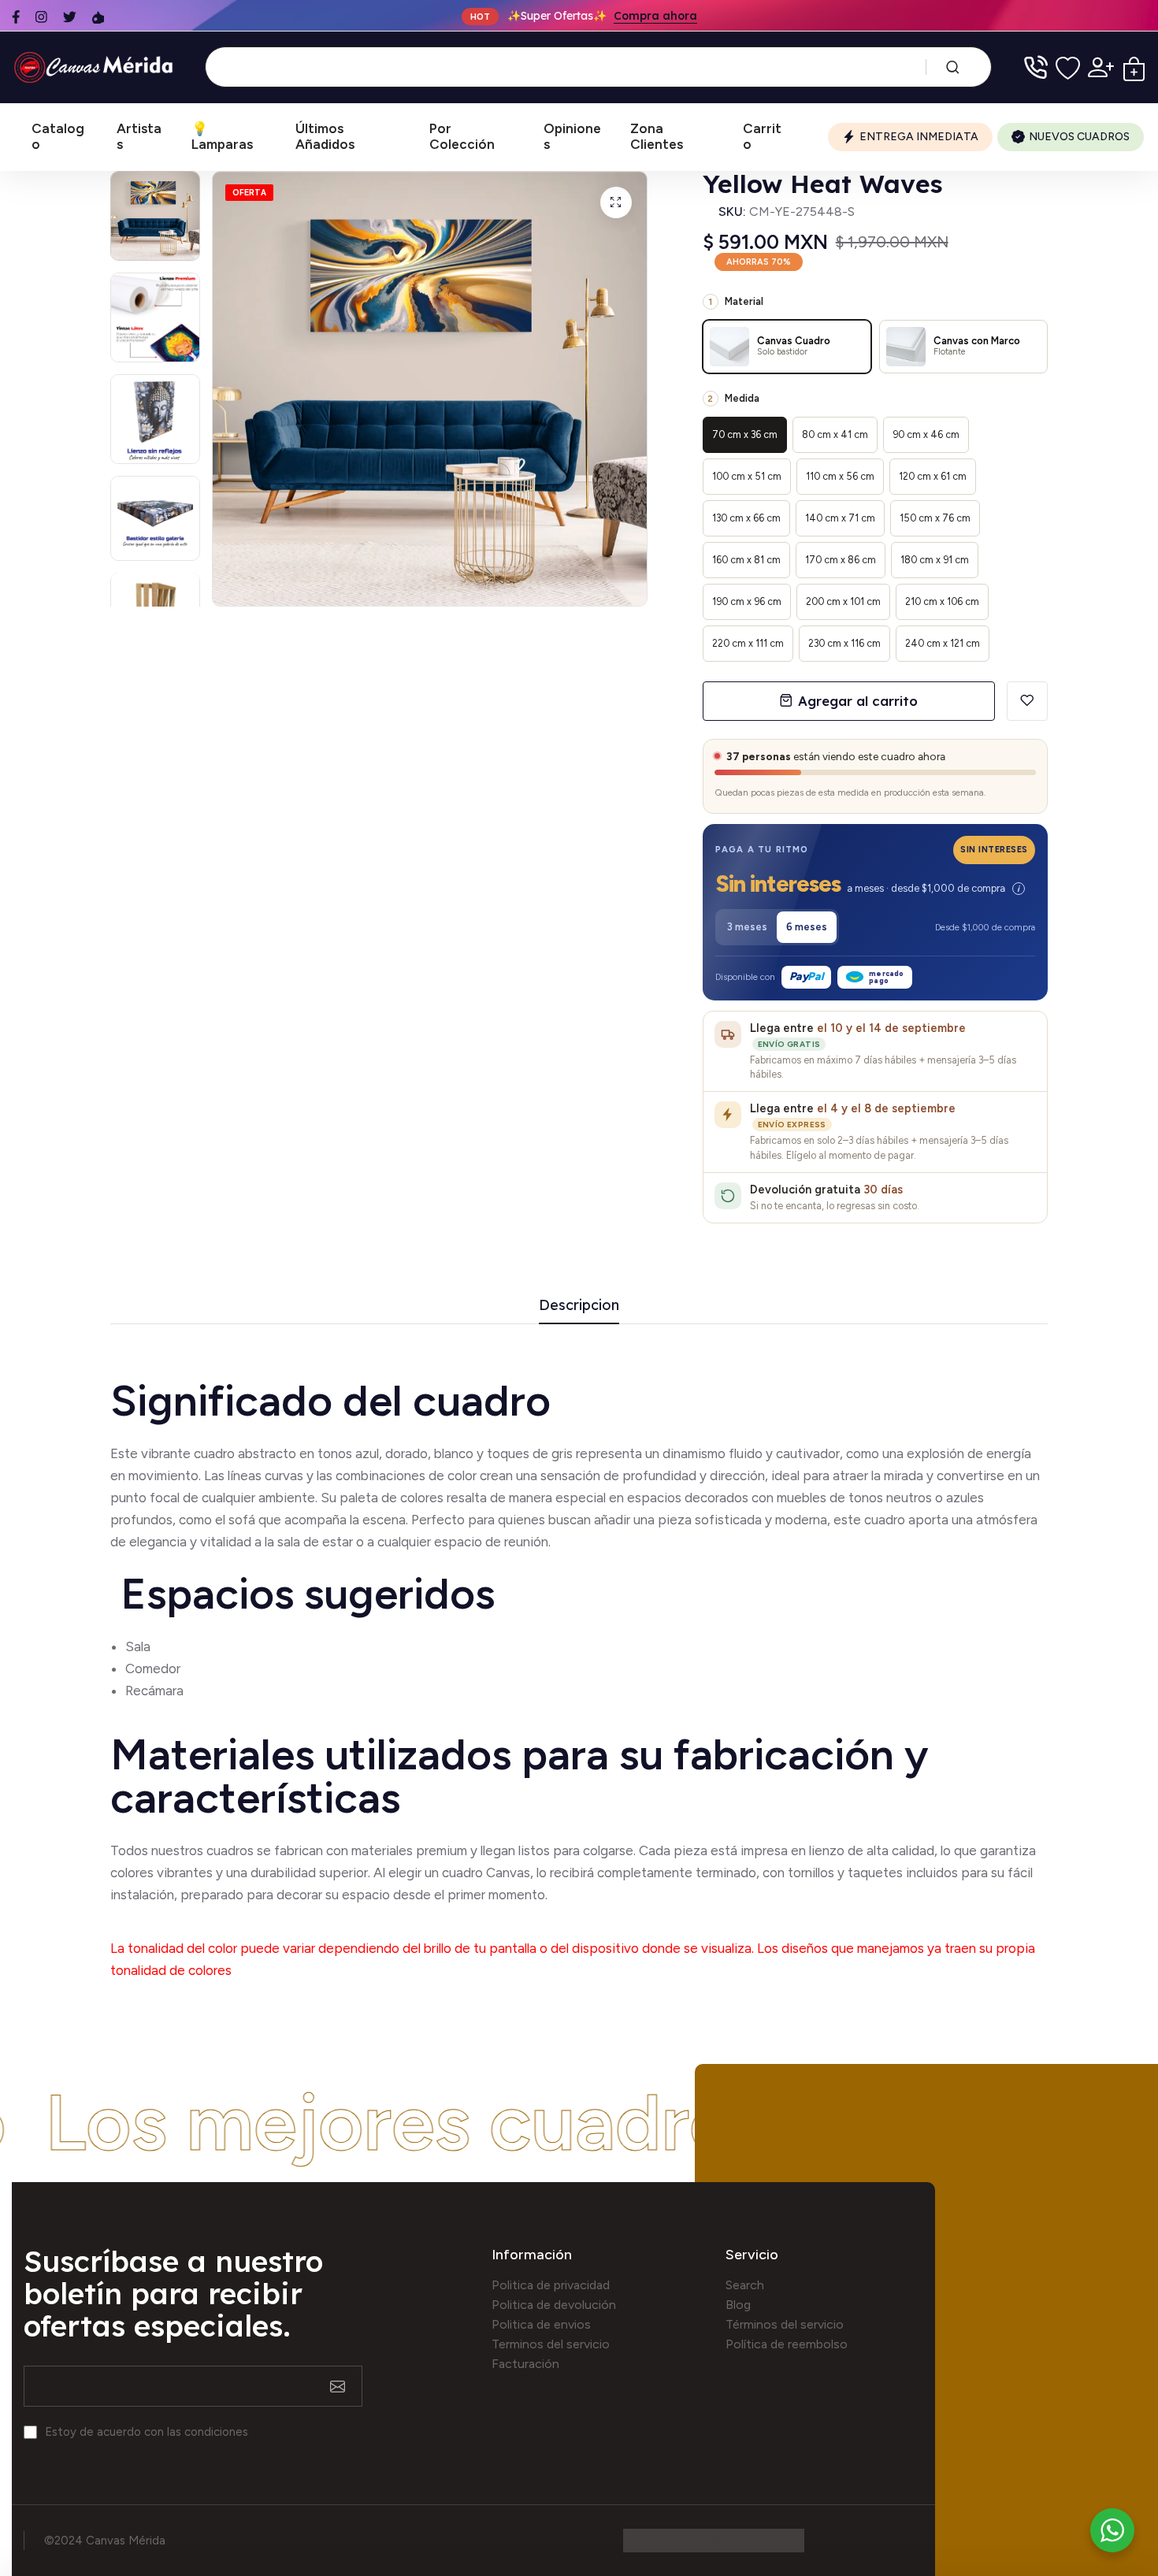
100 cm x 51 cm (747, 476)
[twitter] (70, 17)
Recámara (156, 1691)
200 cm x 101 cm (843, 601)
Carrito (762, 136)
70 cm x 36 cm (745, 434)
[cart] (1134, 67)
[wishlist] (1068, 67)
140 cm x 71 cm (840, 518)
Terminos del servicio (551, 2344)
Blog (738, 2305)
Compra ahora (655, 16)
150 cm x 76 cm (935, 518)
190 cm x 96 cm (747, 601)
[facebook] (16, 17)
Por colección (462, 136)
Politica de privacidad (551, 2285)
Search (745, 2285)
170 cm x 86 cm (841, 560)
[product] (616, 202)
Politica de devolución (554, 2305)
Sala (138, 1646)
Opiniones (572, 136)
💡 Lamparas (222, 136)
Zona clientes (657, 136)
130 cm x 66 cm (746, 518)
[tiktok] (98, 17)
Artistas (139, 136)
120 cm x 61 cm (933, 476)
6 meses (807, 927)
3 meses (747, 927)
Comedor (153, 1668)
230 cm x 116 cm (844, 643)
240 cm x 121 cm (943, 643)
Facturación (525, 2364)
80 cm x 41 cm (835, 434)
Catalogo (58, 136)
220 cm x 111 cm (748, 643)
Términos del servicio (785, 2324)
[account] (1101, 67)
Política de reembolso (787, 2344)
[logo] (96, 67)
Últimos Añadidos (325, 136)
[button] (875, 886)
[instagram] (41, 17)
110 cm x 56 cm (840, 476)
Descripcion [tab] (579, 1306)
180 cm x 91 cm (935, 560)
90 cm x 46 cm (926, 434)
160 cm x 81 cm (746, 560)
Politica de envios (541, 2324)
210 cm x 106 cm (942, 601)
